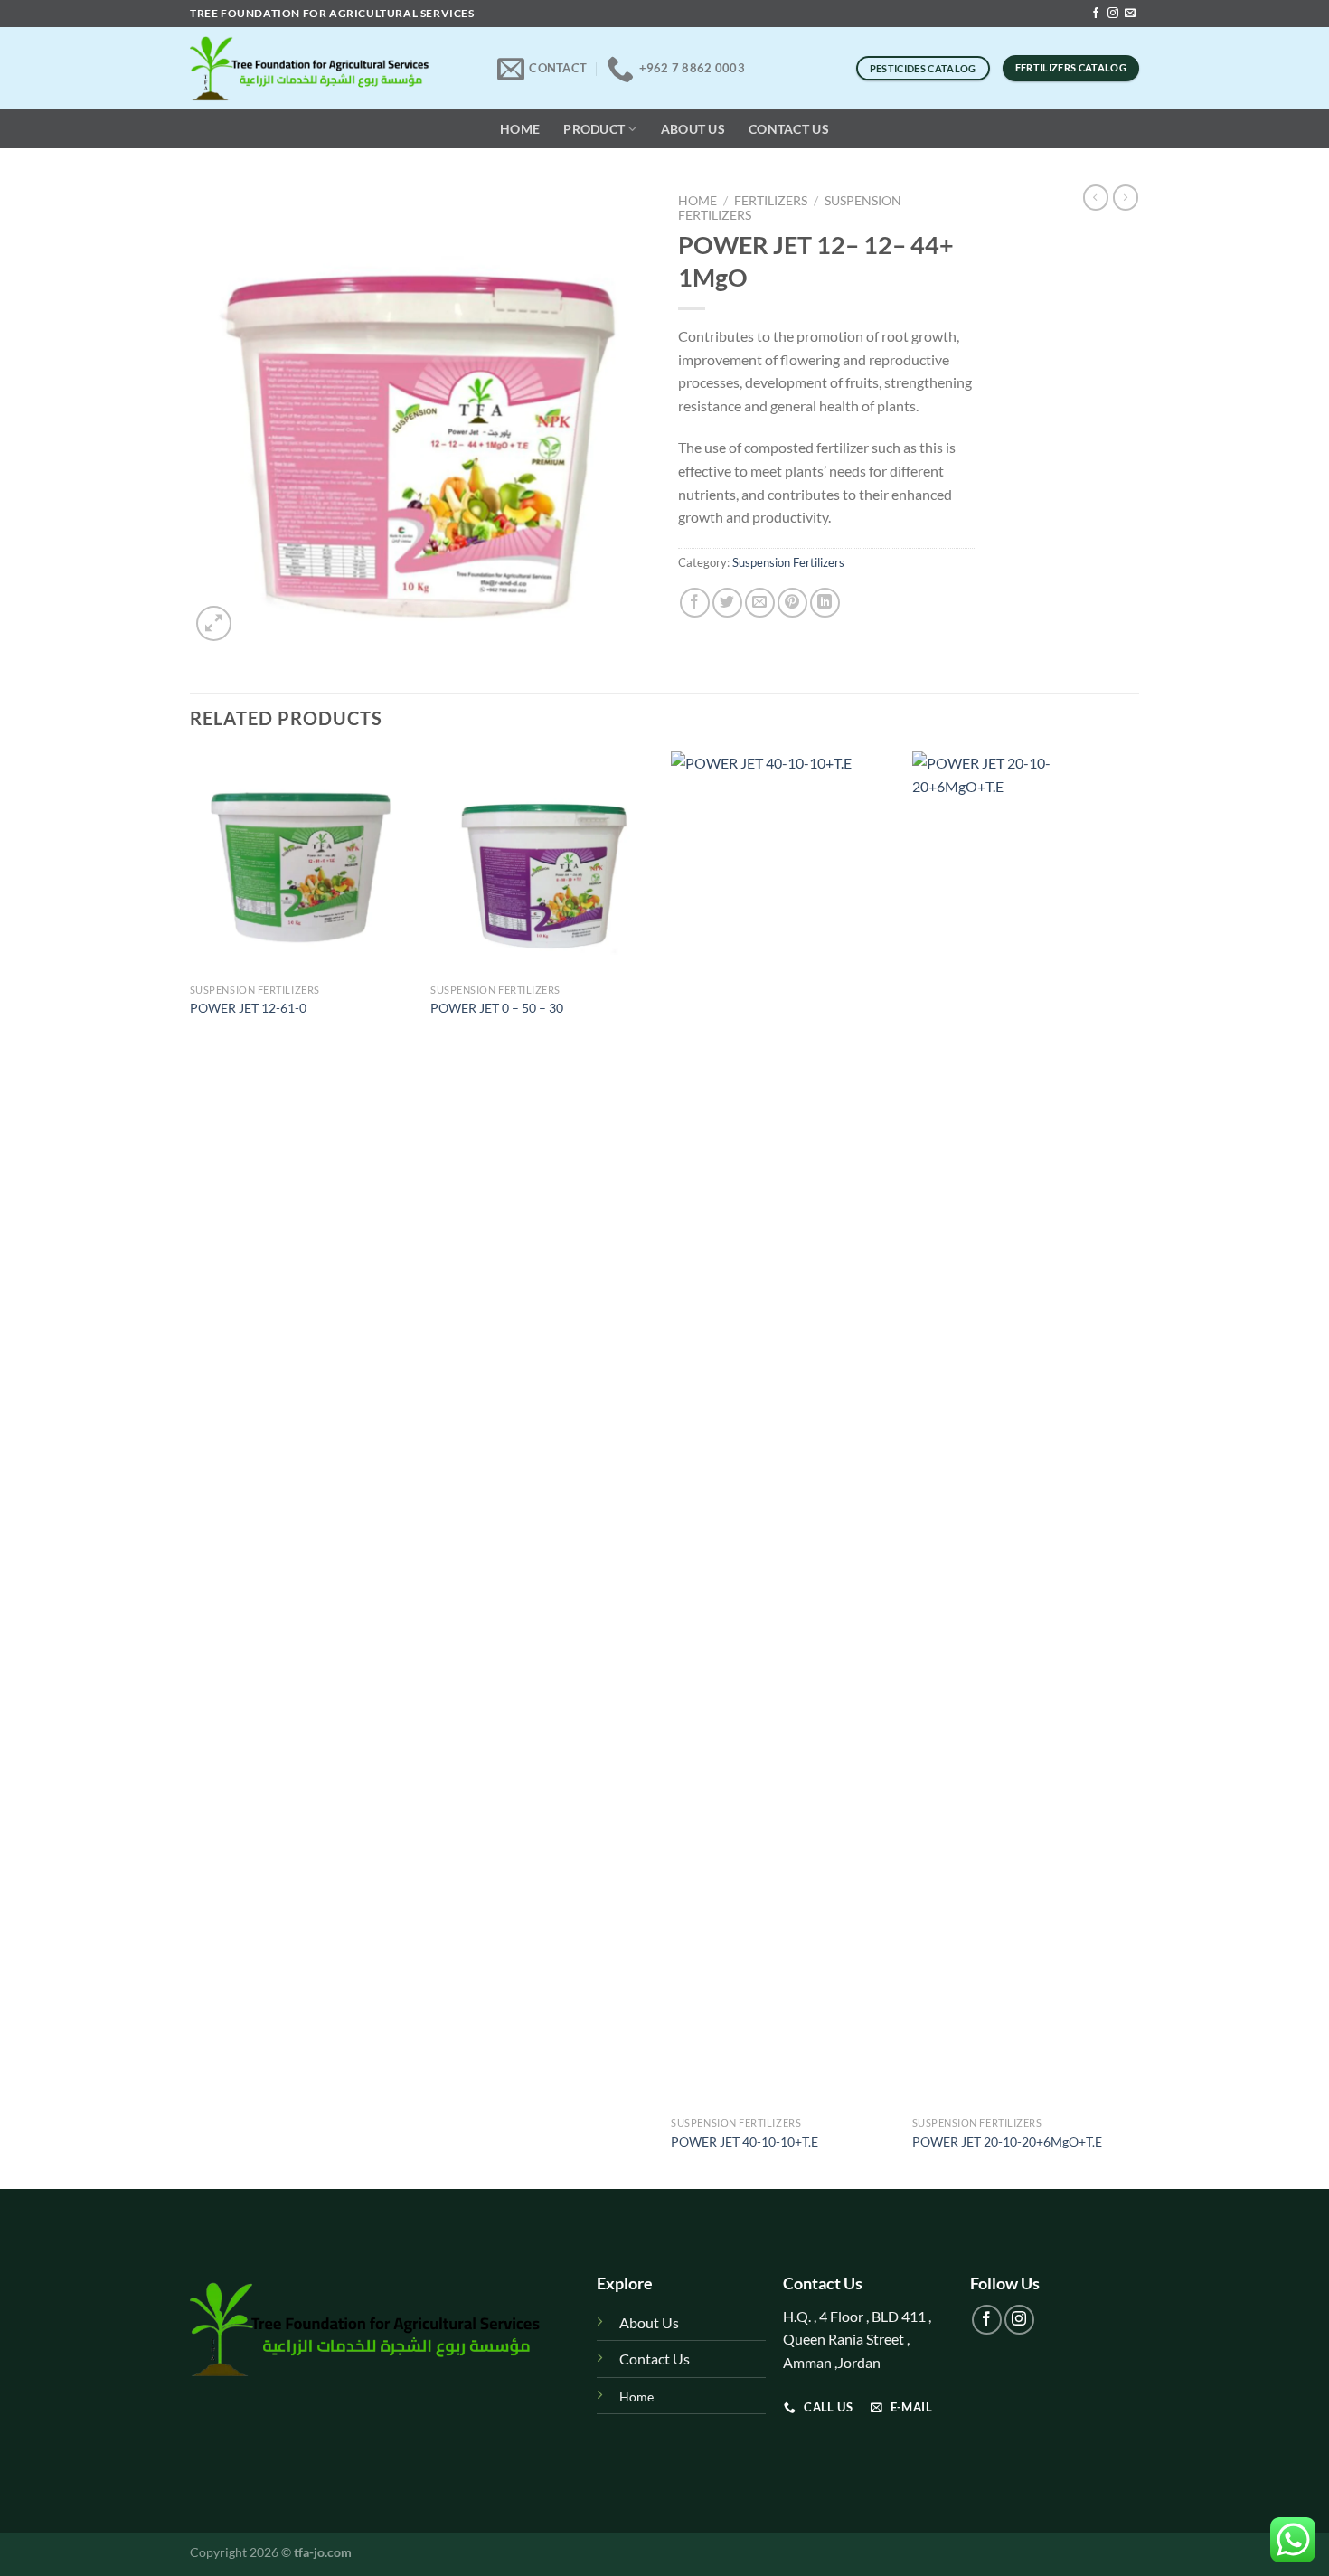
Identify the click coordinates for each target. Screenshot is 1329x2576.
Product (594, 129)
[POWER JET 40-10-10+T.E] (782, 1430)
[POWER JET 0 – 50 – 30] (542, 863)
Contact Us (789, 129)
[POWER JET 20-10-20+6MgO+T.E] (1024, 1430)
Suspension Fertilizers (788, 562)
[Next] (1134, 1468)
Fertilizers (771, 201)
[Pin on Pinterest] (792, 603)
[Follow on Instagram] (1113, 14)
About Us (693, 129)
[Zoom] (214, 623)
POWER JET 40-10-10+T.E (745, 2142)
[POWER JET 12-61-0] (302, 863)
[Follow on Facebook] (1096, 14)
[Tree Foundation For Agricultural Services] (330, 68)
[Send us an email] (1130, 14)
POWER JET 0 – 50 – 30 (497, 1008)
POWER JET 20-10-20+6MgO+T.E (1007, 2142)
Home (520, 129)
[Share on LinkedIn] (825, 603)
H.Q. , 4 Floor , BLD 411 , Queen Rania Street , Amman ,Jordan (858, 2339)
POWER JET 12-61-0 (248, 1008)
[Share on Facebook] (695, 603)
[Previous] (191, 1468)
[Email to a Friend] (760, 603)
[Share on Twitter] (727, 603)
